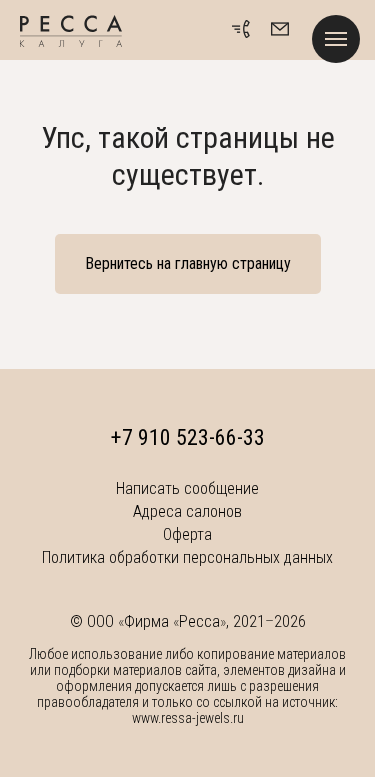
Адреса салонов (187, 511)
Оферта (187, 534)
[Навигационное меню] (336, 39)
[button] (280, 29)
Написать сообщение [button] (187, 488)
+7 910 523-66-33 (188, 437)
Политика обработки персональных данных (187, 557)
